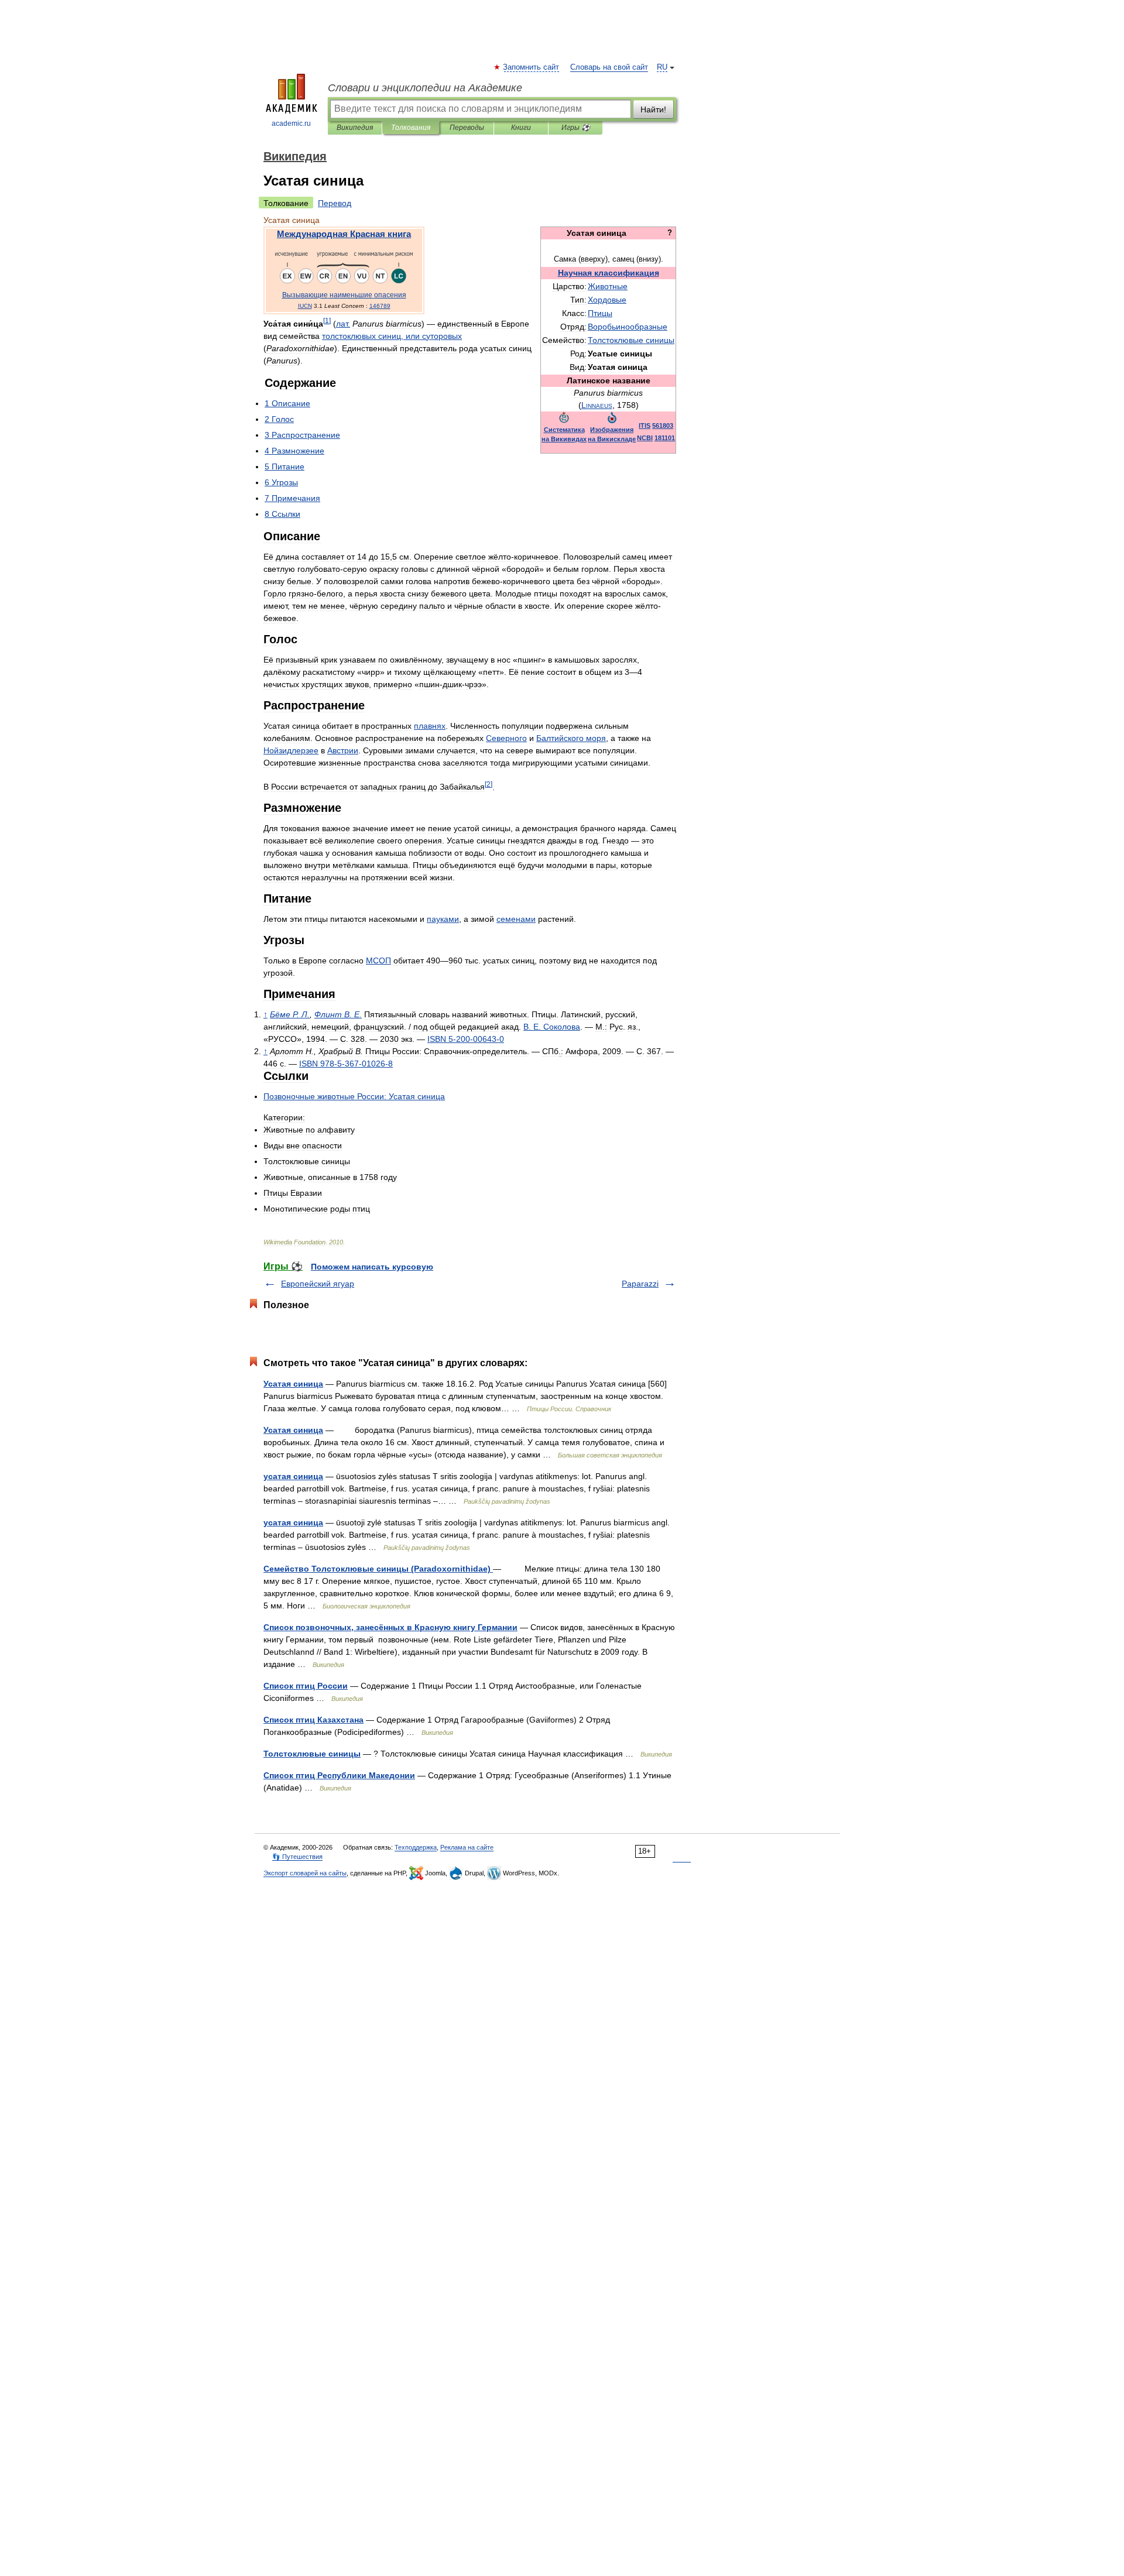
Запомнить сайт (532, 67)
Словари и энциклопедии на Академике (425, 88)
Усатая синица (293, 1384)
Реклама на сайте (467, 1847)
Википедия (355, 128)
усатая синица (293, 1476)
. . (290, 1014)
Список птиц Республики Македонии (339, 1775)
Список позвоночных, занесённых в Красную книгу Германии (390, 1627)
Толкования (411, 128)
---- (346, 1064)
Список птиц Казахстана (313, 1720)
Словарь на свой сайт (609, 67)
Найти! (653, 109)
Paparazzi (640, 1284)
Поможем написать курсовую (372, 1267)
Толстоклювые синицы (312, 1754)
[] (327, 320)
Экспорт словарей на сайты (305, 1873)
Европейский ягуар (318, 1284)
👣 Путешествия (297, 1857)
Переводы (467, 128)
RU (662, 67)
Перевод (335, 203)
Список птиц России (306, 1686)
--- (466, 1039)
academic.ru (291, 124)
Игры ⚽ (576, 128)
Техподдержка (416, 1847)
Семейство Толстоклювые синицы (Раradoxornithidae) (378, 1569)
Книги (521, 128)
